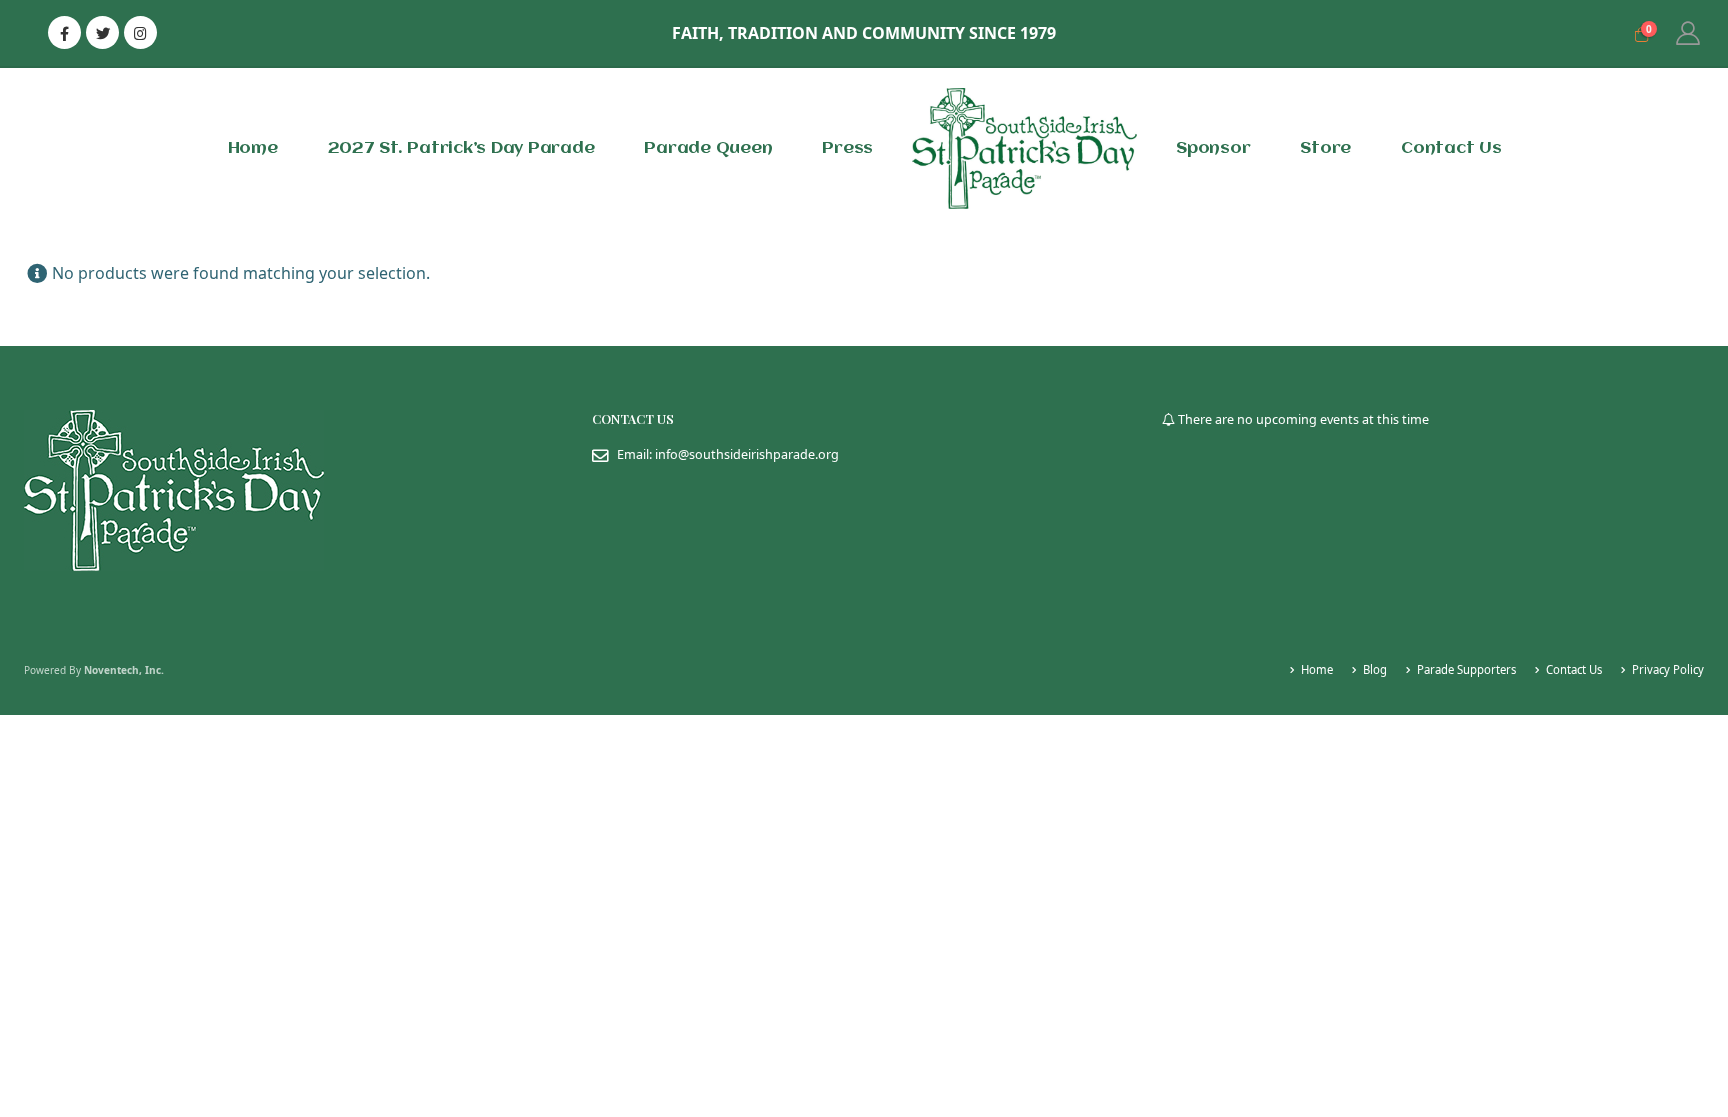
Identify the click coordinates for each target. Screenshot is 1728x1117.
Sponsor (1213, 148)
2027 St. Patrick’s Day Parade (461, 148)
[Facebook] (64, 32)
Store (1325, 148)
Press (847, 148)
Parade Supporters (1466, 669)
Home (253, 148)
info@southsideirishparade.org (747, 454)
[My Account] (1687, 33)
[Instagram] (140, 32)
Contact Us (1451, 148)
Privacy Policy (1668, 669)
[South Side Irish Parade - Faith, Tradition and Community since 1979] (1024, 148)
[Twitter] (102, 32)
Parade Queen (708, 148)
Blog (1375, 669)
